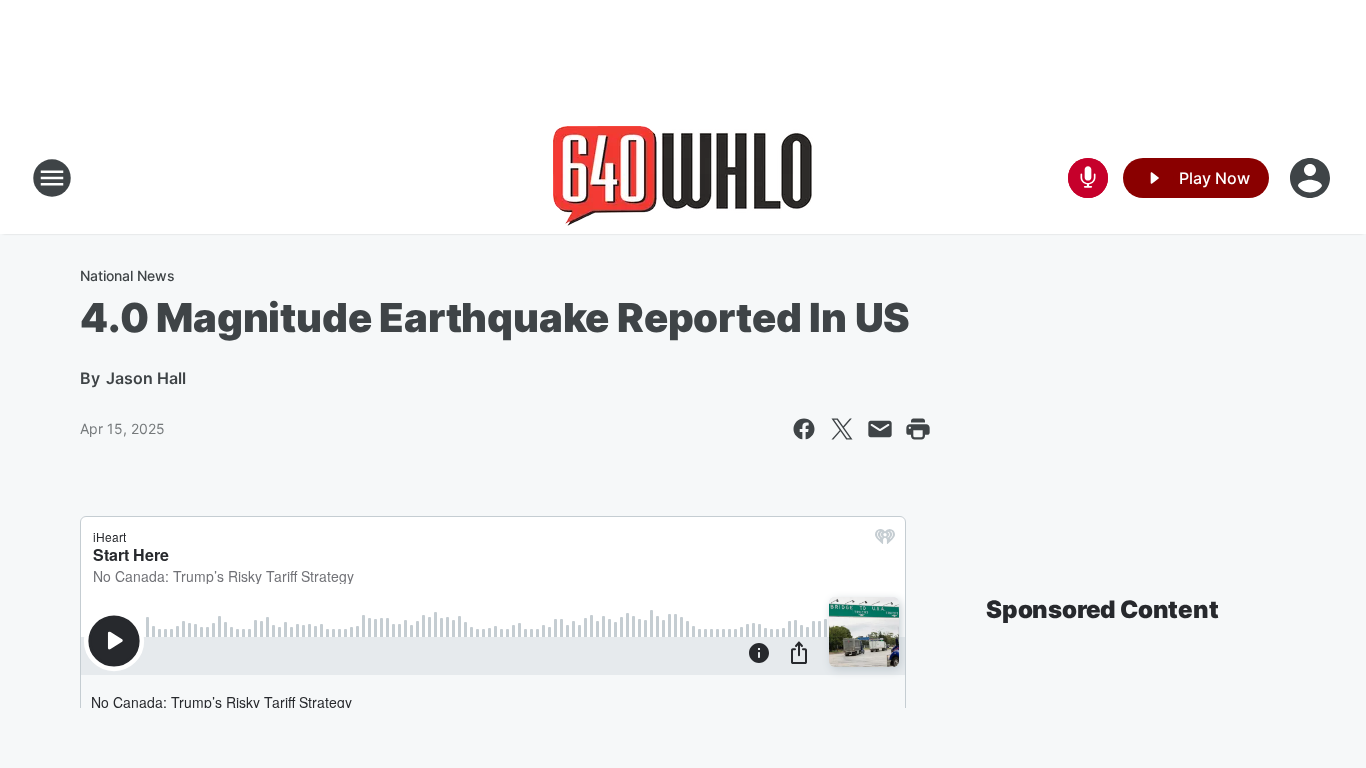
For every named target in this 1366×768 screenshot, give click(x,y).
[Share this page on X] (842, 429)
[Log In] (1312, 178)
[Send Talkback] (1088, 178)
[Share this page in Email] (880, 429)
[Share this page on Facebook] (804, 429)
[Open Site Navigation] (52, 178)
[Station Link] (683, 178)
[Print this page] (918, 429)
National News (127, 275)
